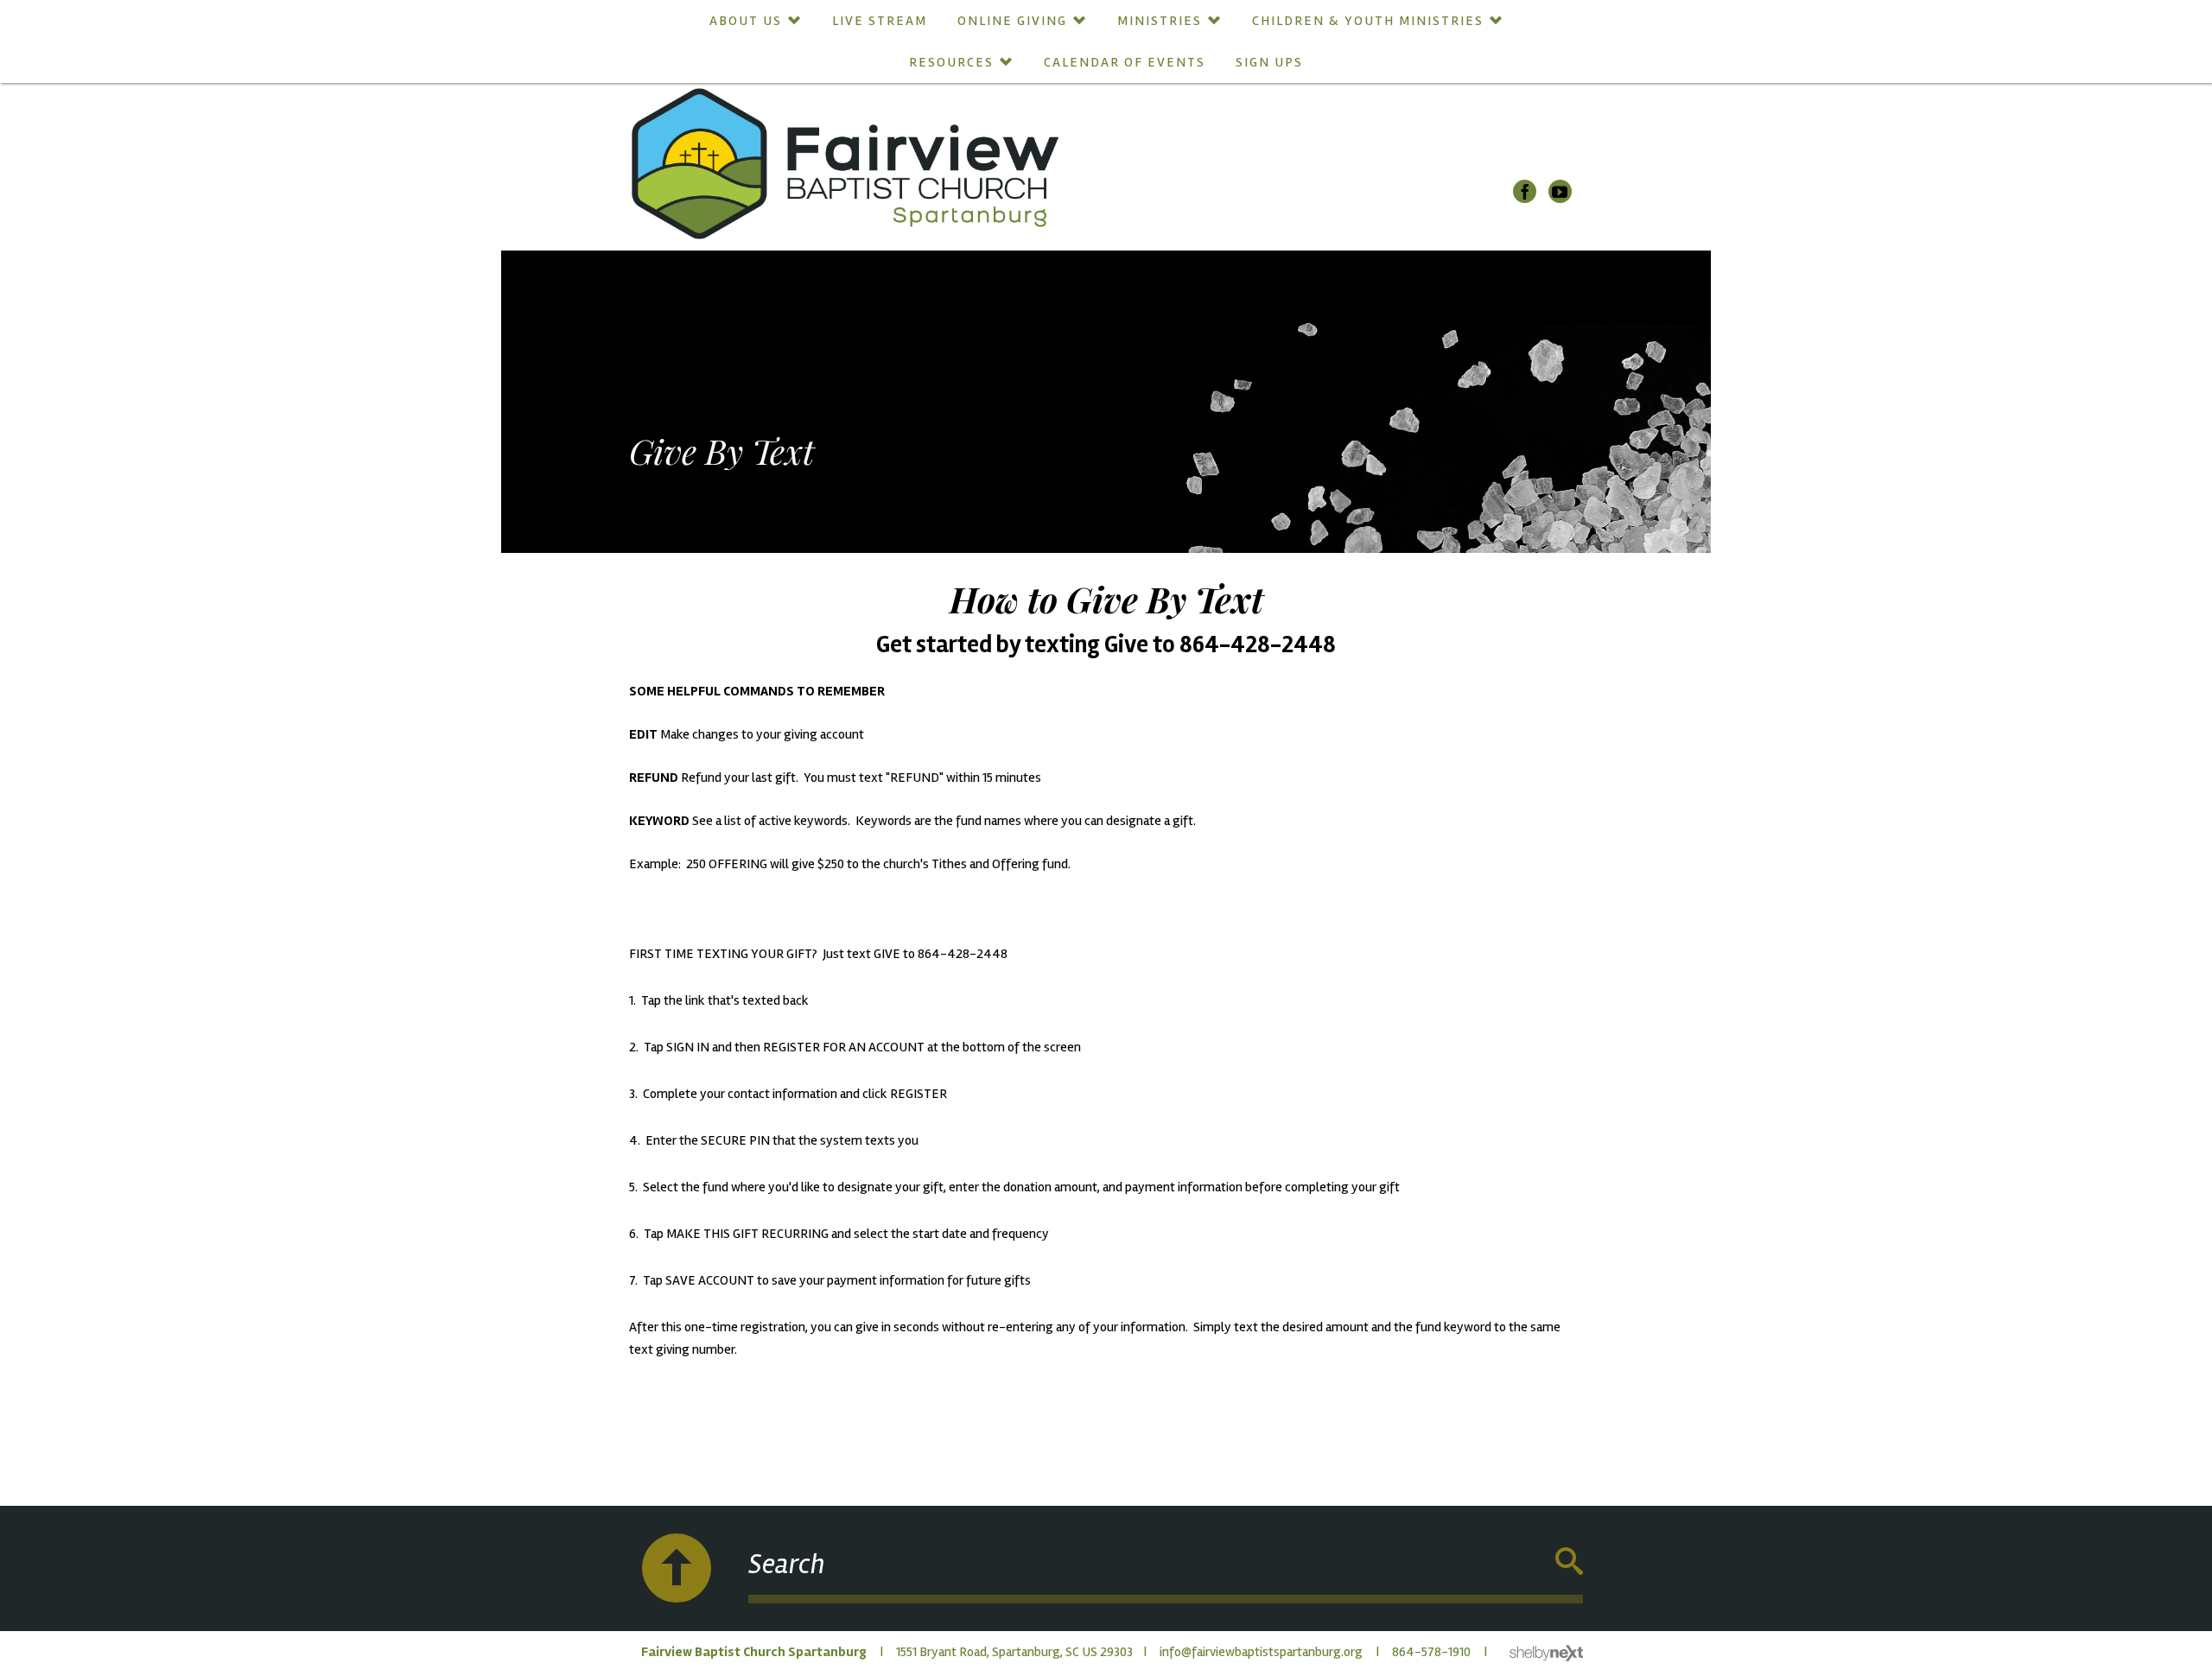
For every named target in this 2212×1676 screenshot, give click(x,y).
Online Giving (1012, 21)
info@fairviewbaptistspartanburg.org (1261, 1652)
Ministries (1160, 21)
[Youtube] (1560, 191)
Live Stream (880, 21)
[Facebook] (1525, 191)
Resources (951, 62)
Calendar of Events (1125, 62)
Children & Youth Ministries (1368, 21)
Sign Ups (1269, 62)
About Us (746, 21)
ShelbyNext (1546, 1654)
